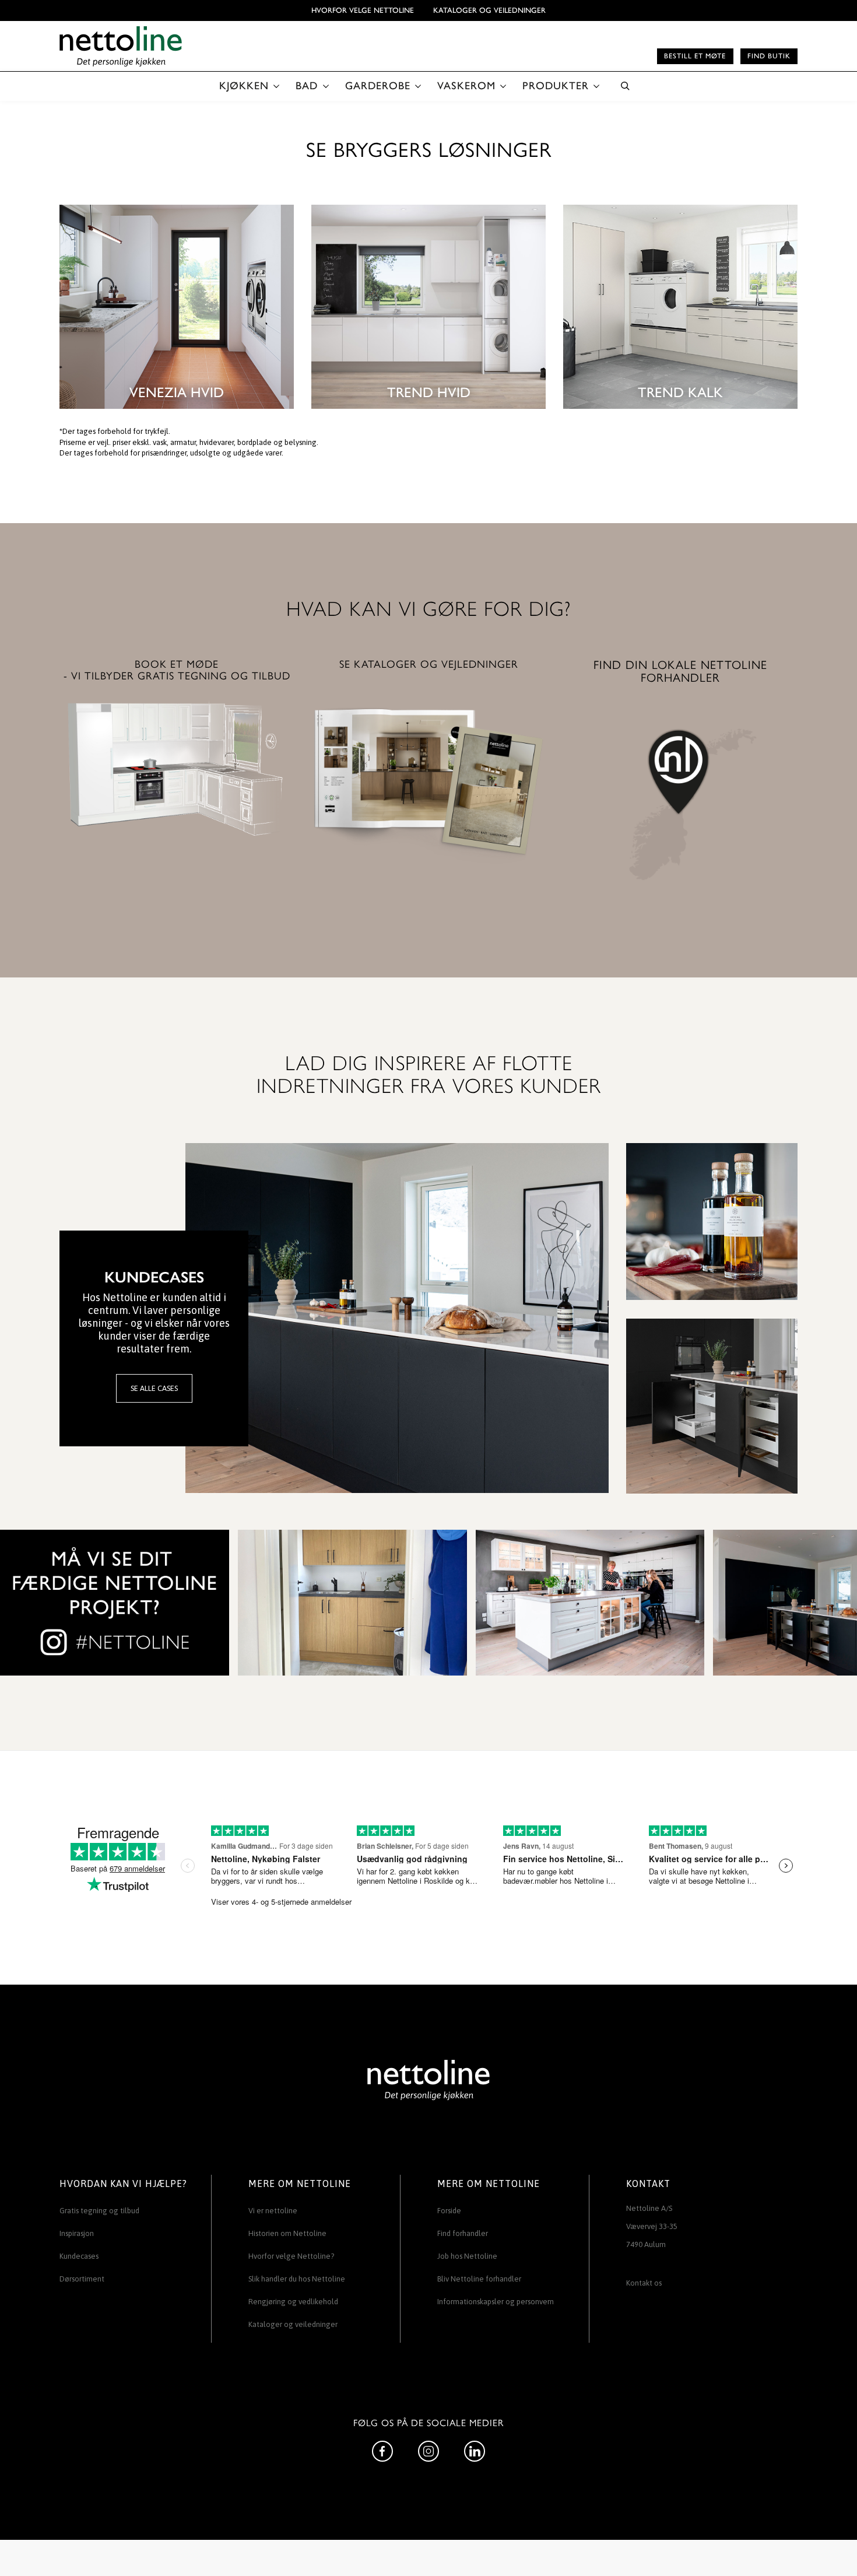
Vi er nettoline (273, 2211)
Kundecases (79, 2256)
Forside (449, 2211)
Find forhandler (463, 2233)
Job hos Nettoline (467, 2256)
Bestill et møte (695, 56)
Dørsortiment (82, 2279)
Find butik (769, 56)
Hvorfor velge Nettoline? (291, 2256)
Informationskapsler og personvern (496, 2302)
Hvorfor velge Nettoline (363, 10)
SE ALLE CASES (154, 1388)
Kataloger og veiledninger (489, 10)
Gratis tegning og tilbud (99, 2211)
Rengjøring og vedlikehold (293, 2302)
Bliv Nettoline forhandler (479, 2279)
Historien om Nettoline (287, 2233)
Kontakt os (644, 2283)
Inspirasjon (77, 2233)
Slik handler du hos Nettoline (297, 2279)
